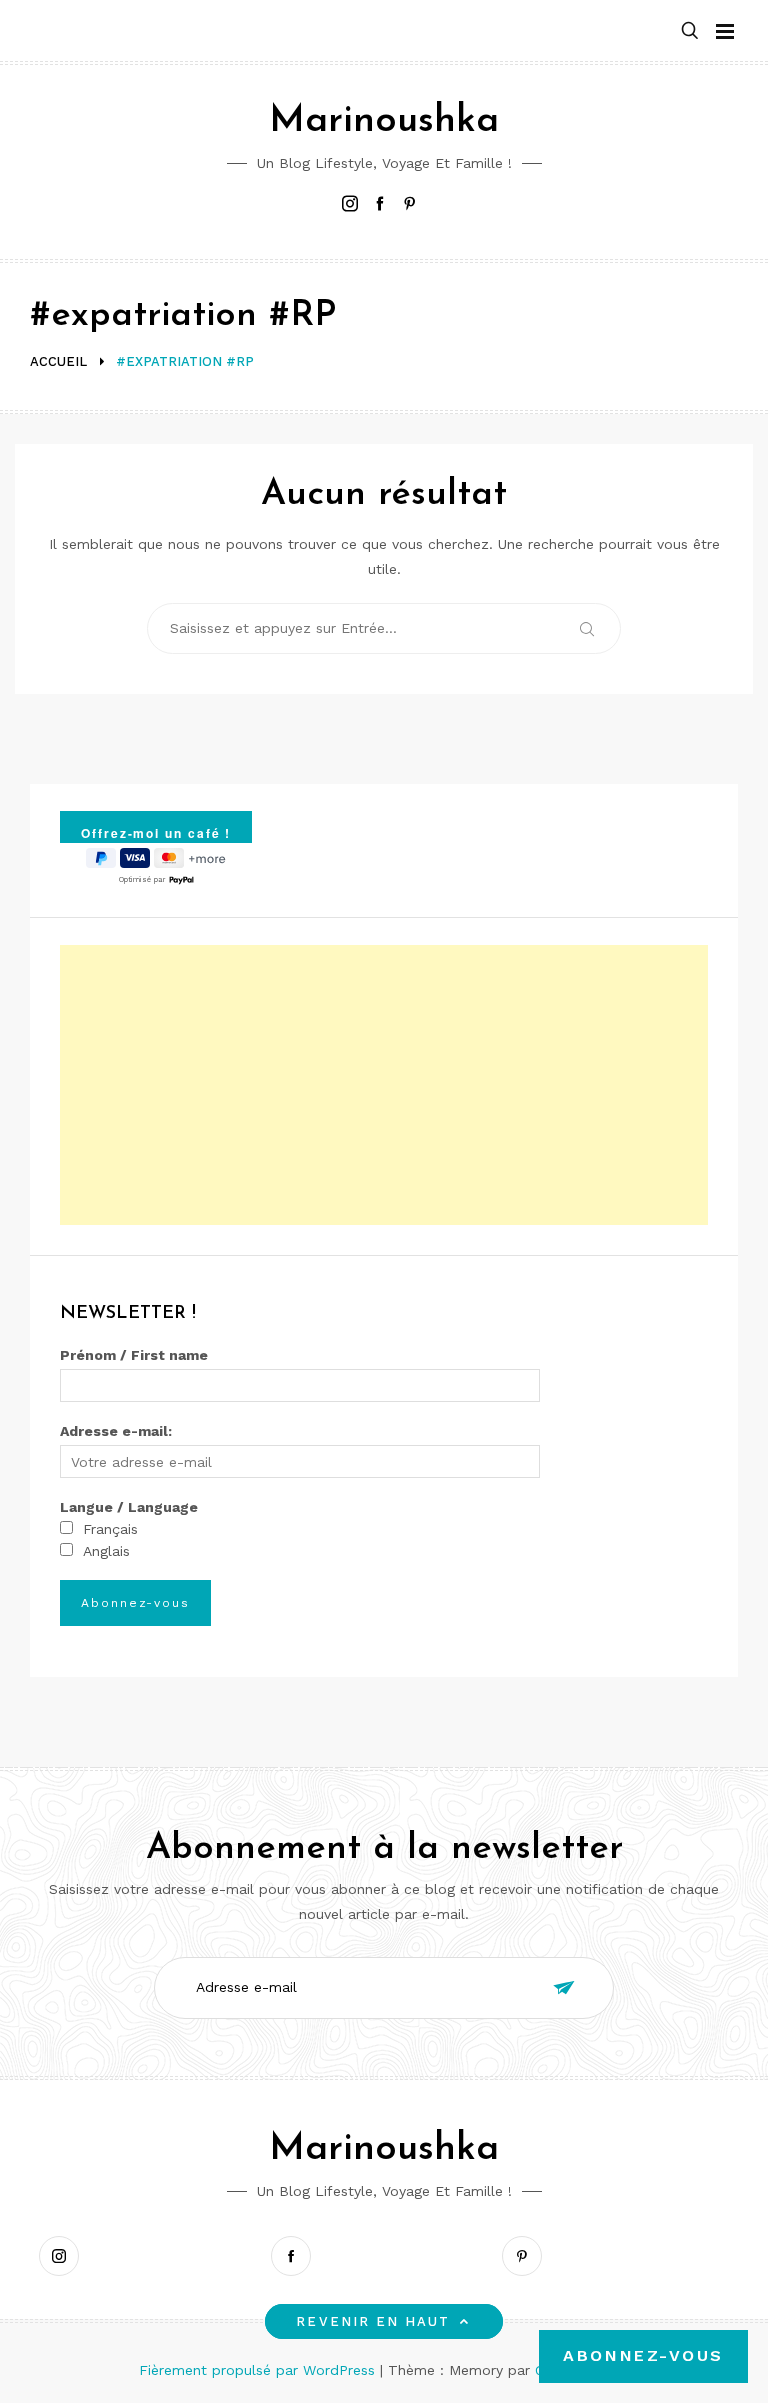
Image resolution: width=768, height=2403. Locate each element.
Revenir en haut (373, 2321)
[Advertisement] (384, 1085)
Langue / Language (129, 1507)
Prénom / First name (134, 1355)
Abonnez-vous (643, 2355)
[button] (690, 31)
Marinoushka (384, 121)
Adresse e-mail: (116, 1431)
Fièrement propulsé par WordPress (259, 2370)
